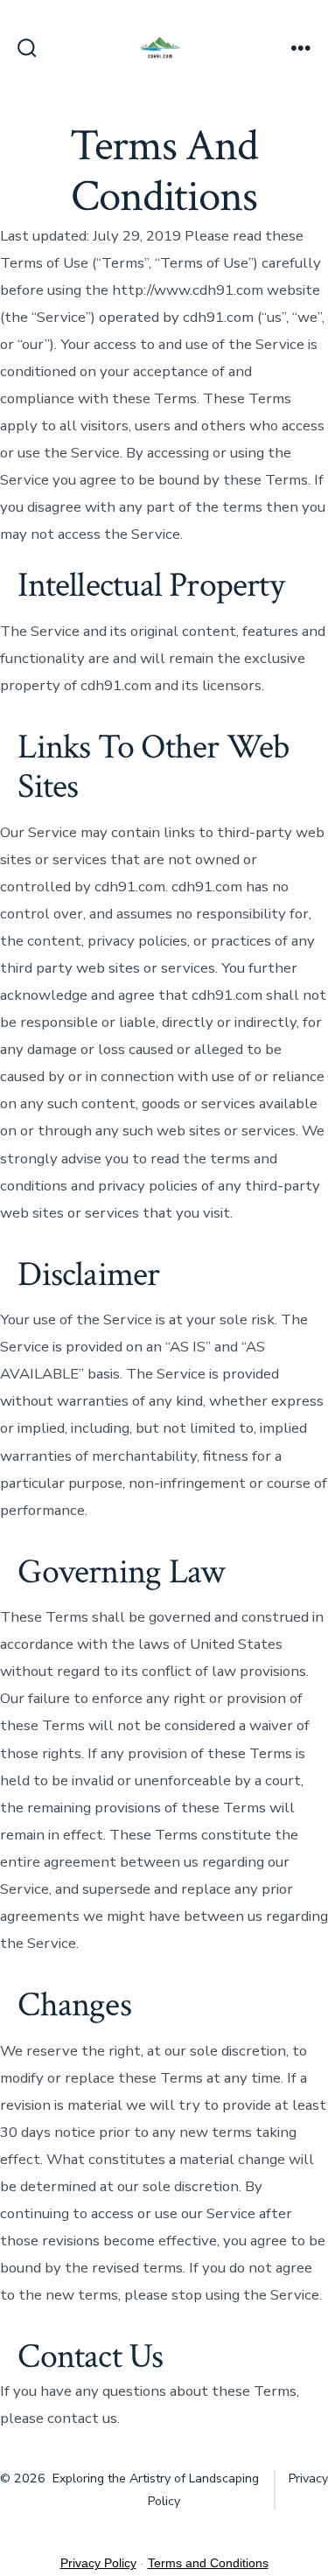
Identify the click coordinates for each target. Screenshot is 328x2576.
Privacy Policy (98, 2563)
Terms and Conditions (208, 2563)
